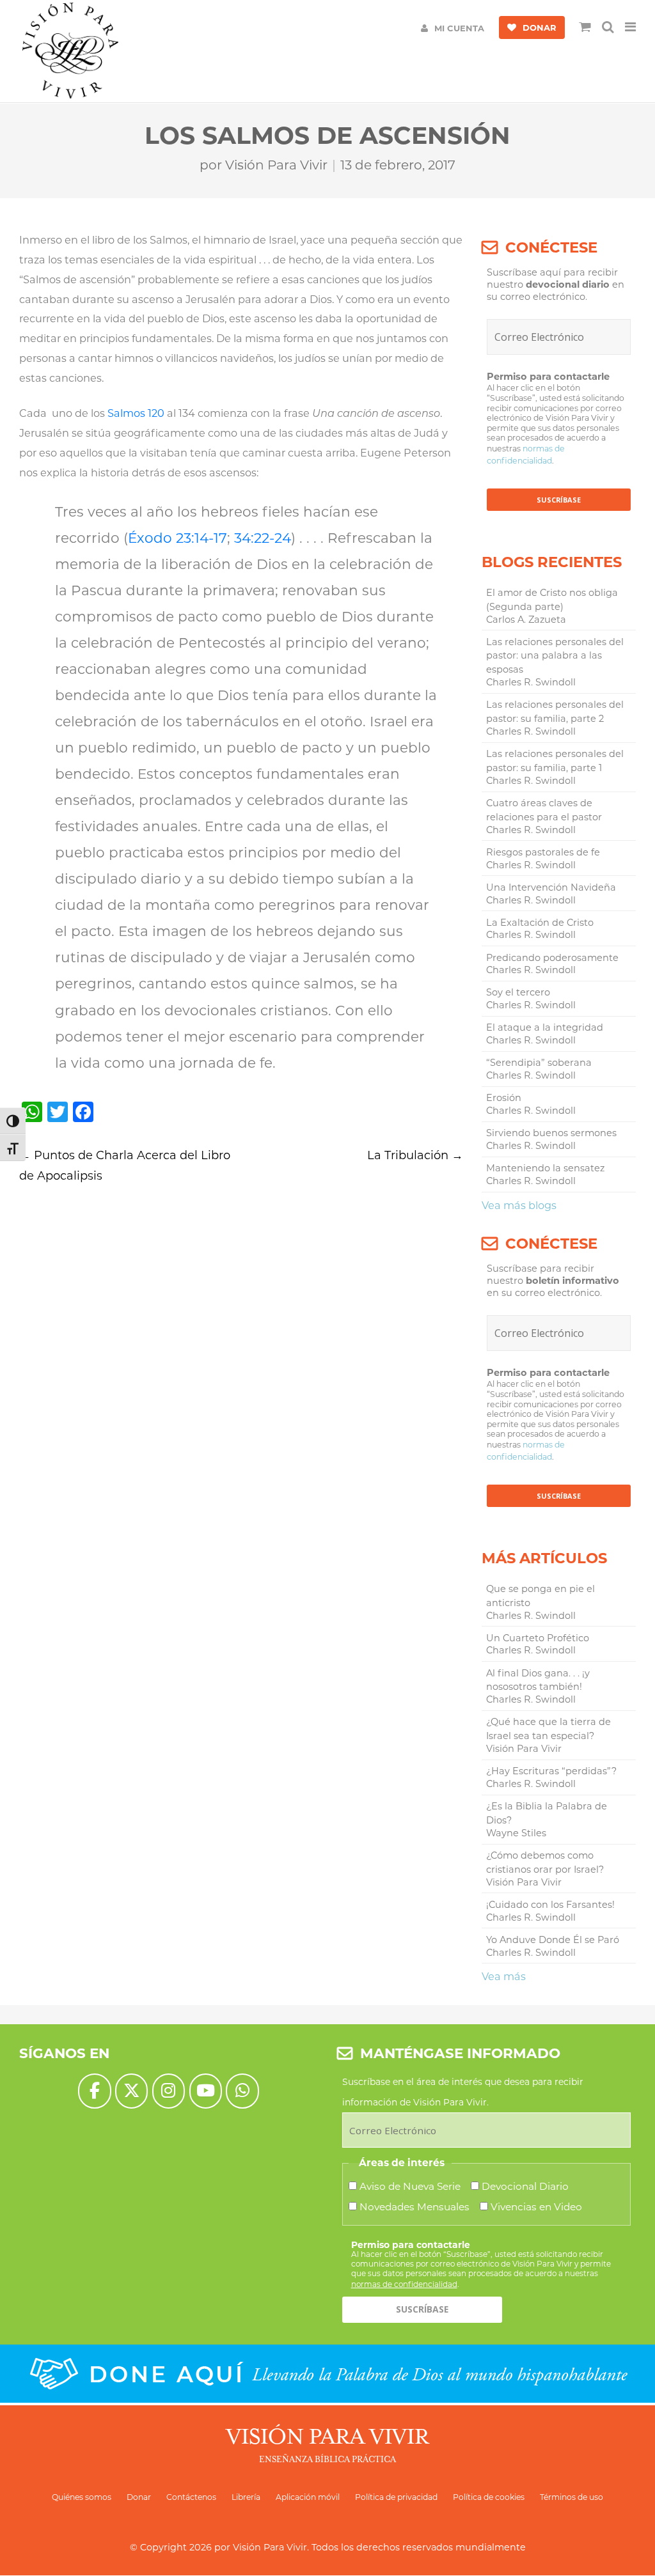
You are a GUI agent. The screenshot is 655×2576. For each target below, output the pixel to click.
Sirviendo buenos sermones (551, 1133)
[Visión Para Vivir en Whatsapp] (242, 2091)
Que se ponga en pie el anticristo (541, 1596)
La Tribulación (415, 1155)
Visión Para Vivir (276, 165)
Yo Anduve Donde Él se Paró (553, 1940)
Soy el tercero (518, 992)
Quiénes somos (82, 2497)
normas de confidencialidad (404, 2284)
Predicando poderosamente (552, 958)
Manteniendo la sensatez (545, 1168)
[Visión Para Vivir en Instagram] (169, 2091)
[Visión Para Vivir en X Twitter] (131, 2091)
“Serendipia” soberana (539, 1063)
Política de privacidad (396, 2497)
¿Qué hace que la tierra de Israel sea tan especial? (548, 1729)
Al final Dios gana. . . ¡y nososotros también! (538, 1680)
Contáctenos (191, 2497)
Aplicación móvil (308, 2497)
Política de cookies (489, 2497)
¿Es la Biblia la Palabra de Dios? (547, 1813)
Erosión (504, 1098)
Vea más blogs (519, 1205)
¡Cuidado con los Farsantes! (550, 1905)
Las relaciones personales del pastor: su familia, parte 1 (555, 761)
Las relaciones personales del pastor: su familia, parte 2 (555, 712)
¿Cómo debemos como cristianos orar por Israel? (545, 1862)
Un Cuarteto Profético (538, 1638)
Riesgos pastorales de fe (543, 852)
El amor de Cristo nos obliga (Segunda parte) (552, 600)
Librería (246, 2497)
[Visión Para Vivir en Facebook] (94, 2091)
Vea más (504, 1976)
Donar (139, 2497)
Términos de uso (572, 2497)
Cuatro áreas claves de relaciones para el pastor (544, 810)
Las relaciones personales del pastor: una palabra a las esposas (555, 656)
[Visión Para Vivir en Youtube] (206, 2091)
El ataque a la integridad (545, 1027)
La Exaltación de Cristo (540, 923)
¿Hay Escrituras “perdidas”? (551, 1771)
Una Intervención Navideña (551, 887)
